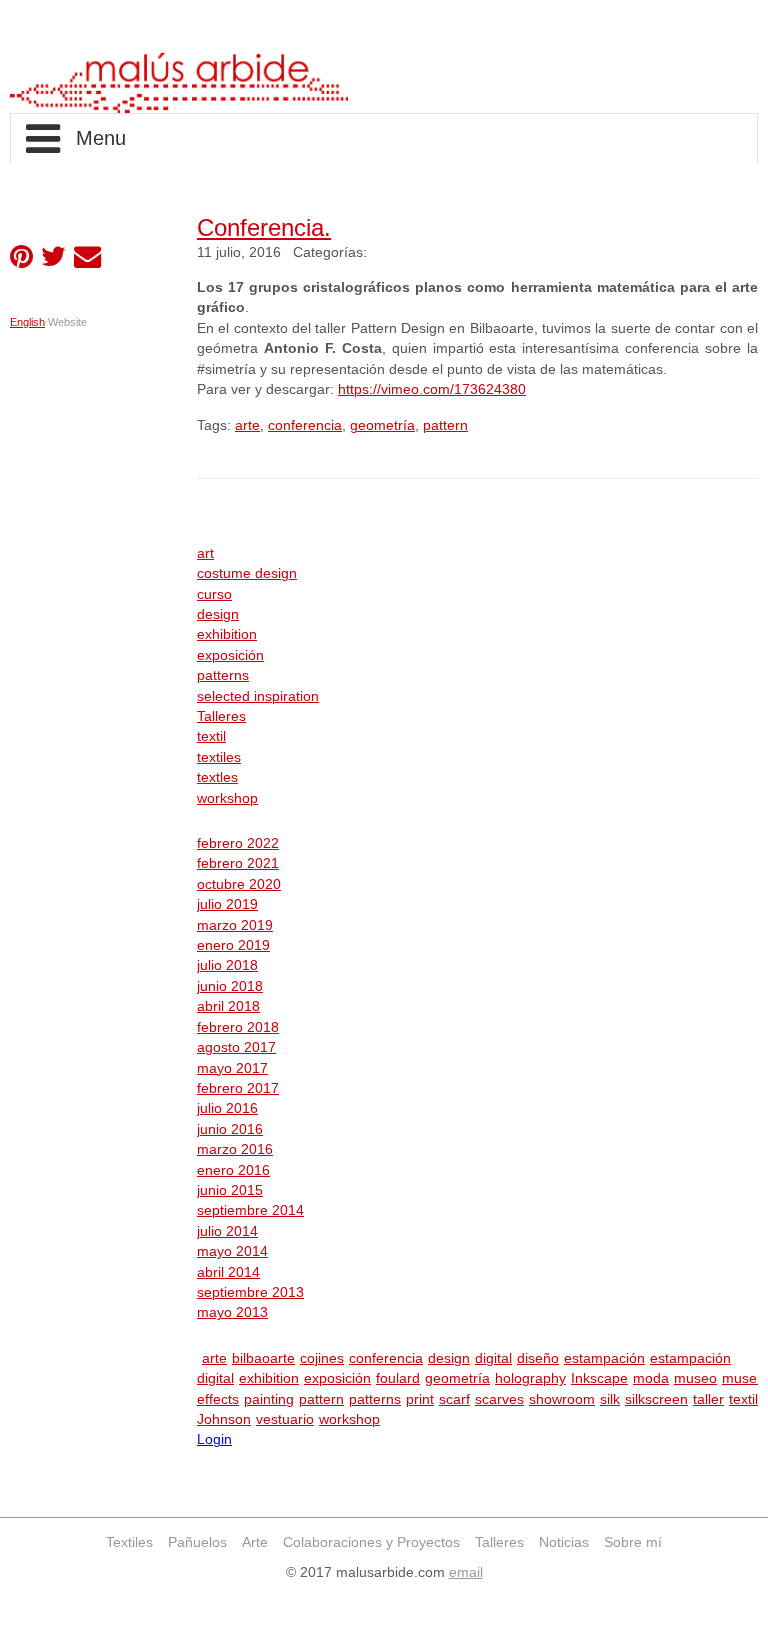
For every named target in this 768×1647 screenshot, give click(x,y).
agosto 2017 (236, 1047)
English (27, 322)
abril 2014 (228, 1272)
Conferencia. (264, 227)
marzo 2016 (235, 1149)
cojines (322, 1358)
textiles (219, 757)
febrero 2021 (238, 863)
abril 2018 (228, 1006)
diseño (538, 1358)
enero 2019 (233, 945)
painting (269, 1399)
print (420, 1399)
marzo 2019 (235, 925)
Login (214, 1439)
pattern (445, 425)
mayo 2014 (232, 1251)
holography (530, 1378)
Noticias (564, 1542)
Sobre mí (633, 1542)
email (466, 1572)
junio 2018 (230, 986)
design (218, 614)
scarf (454, 1399)
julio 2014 (227, 1231)
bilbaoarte (263, 1358)
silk (610, 1399)
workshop (227, 798)
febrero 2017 (238, 1088)
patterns (223, 675)
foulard (398, 1378)
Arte (255, 1542)
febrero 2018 (238, 1027)
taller (708, 1399)
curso (214, 594)
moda (651, 1378)
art (205, 553)
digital (493, 1358)
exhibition (227, 634)
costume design (247, 573)
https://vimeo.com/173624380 (432, 389)
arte (247, 425)
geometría (382, 425)
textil (211, 736)
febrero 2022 (238, 843)
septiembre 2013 (250, 1292)
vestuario (285, 1419)
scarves (499, 1399)
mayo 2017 (232, 1068)
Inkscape (599, 1378)
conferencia (305, 425)
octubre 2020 (239, 884)
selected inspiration (258, 696)
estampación (604, 1358)
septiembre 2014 (250, 1210)
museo (695, 1378)
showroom (562, 1399)
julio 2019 (227, 904)
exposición (230, 655)
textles (217, 777)
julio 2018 (227, 965)
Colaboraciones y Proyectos (371, 1542)
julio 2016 (227, 1108)
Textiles (129, 1542)
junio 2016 (230, 1129)
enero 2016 (233, 1170)
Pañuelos (197, 1542)
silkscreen (656, 1399)
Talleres (221, 716)
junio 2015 (230, 1190)
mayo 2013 (232, 1312)
